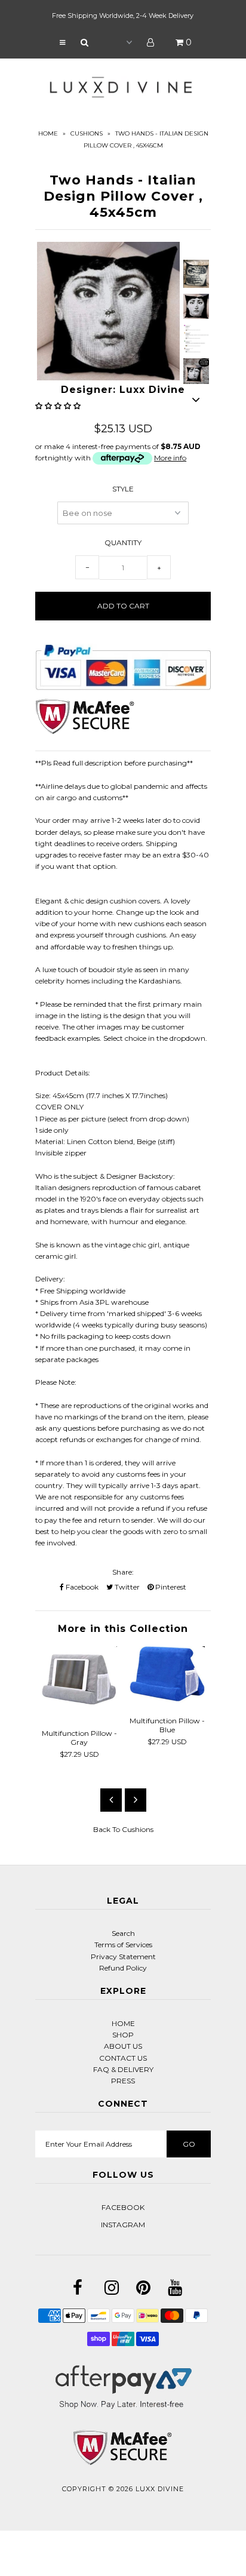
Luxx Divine (160, 2489)
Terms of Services (123, 1945)
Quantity (123, 542)
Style (123, 489)
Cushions (87, 133)
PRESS (123, 2081)
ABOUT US (123, 2046)
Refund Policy (123, 1968)
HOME (123, 2023)
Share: (123, 1572)
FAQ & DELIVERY (123, 2069)
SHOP (123, 2035)
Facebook (81, 1587)
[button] (59, 406)
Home (48, 133)
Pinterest (170, 1587)
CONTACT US (123, 2058)
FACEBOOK (123, 2207)
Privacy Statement (123, 1956)
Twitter (126, 1587)
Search (123, 1933)
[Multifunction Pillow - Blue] (167, 1702)
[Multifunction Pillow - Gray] (79, 1714)
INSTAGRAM (123, 2225)
